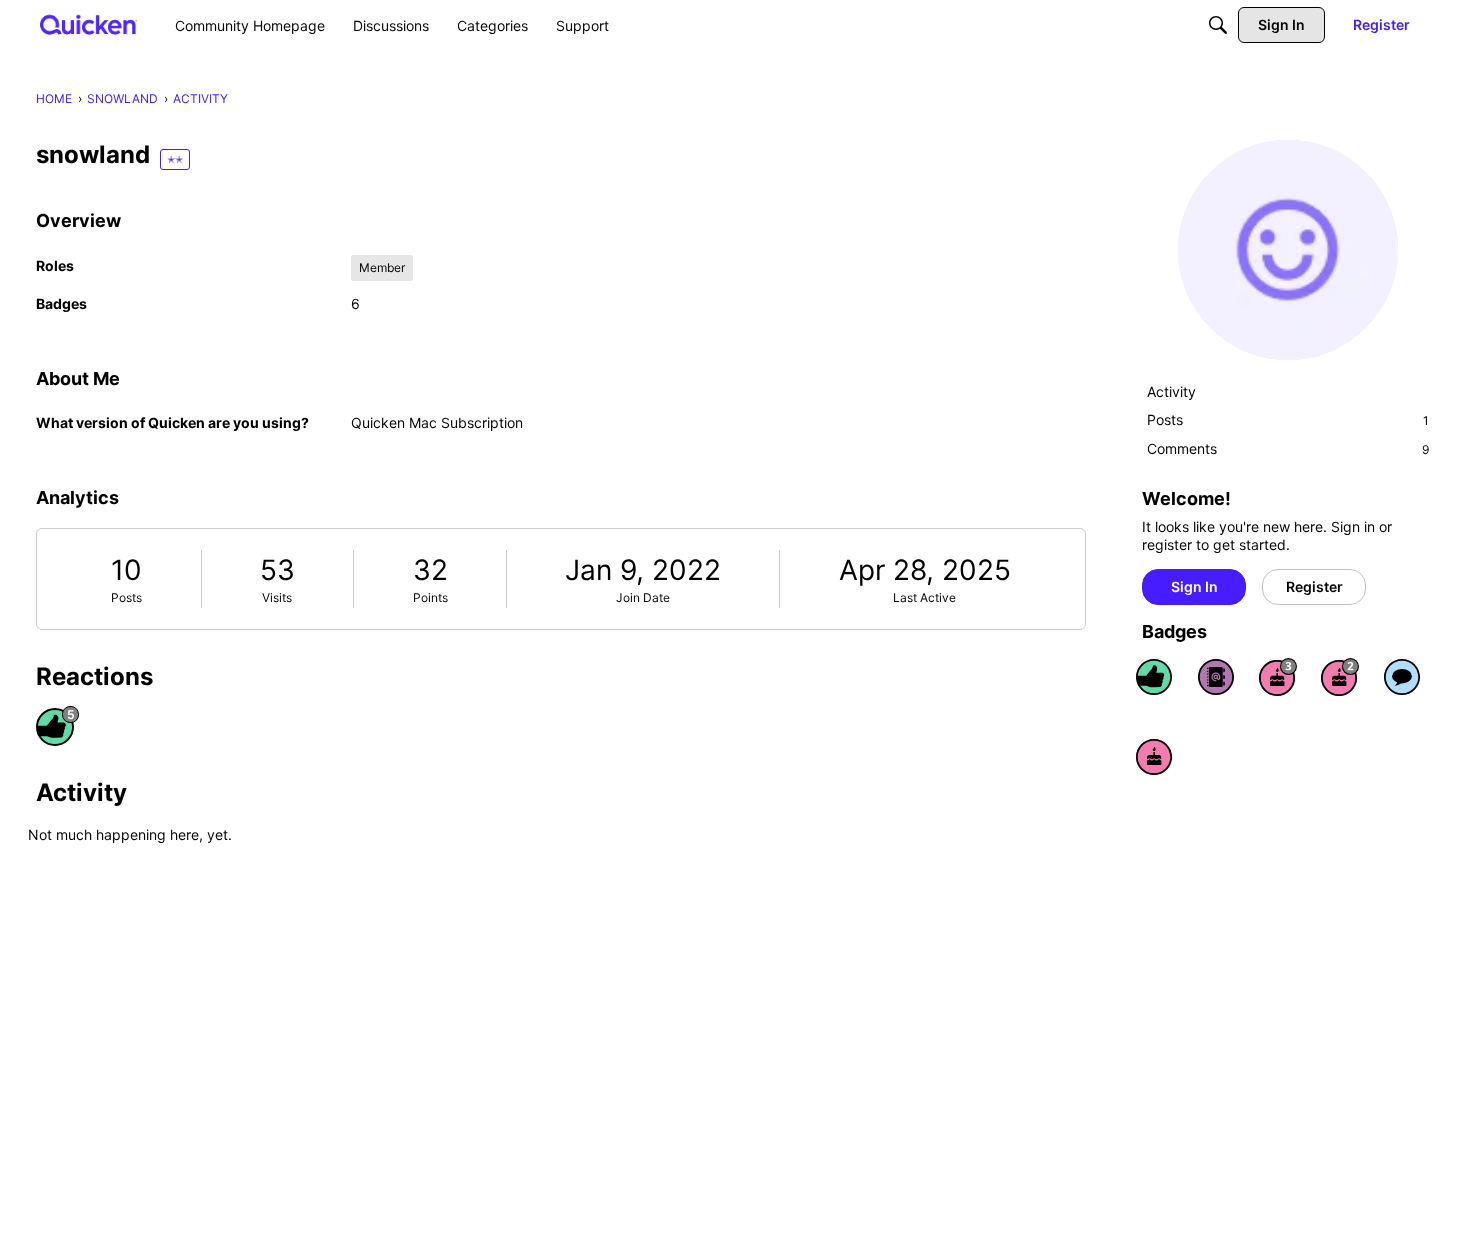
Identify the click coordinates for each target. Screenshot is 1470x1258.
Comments (1288, 448)
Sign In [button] (1194, 586)
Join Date (643, 597)
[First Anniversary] (1154, 757)
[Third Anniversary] (1278, 677)
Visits (277, 597)
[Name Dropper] (1216, 677)
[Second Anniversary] (1340, 677)
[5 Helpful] (1154, 677)
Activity (1171, 391)
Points (430, 597)
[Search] (1218, 25)
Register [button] (1314, 586)
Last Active (924, 597)
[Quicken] (88, 24)
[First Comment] (1402, 677)
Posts (126, 597)
